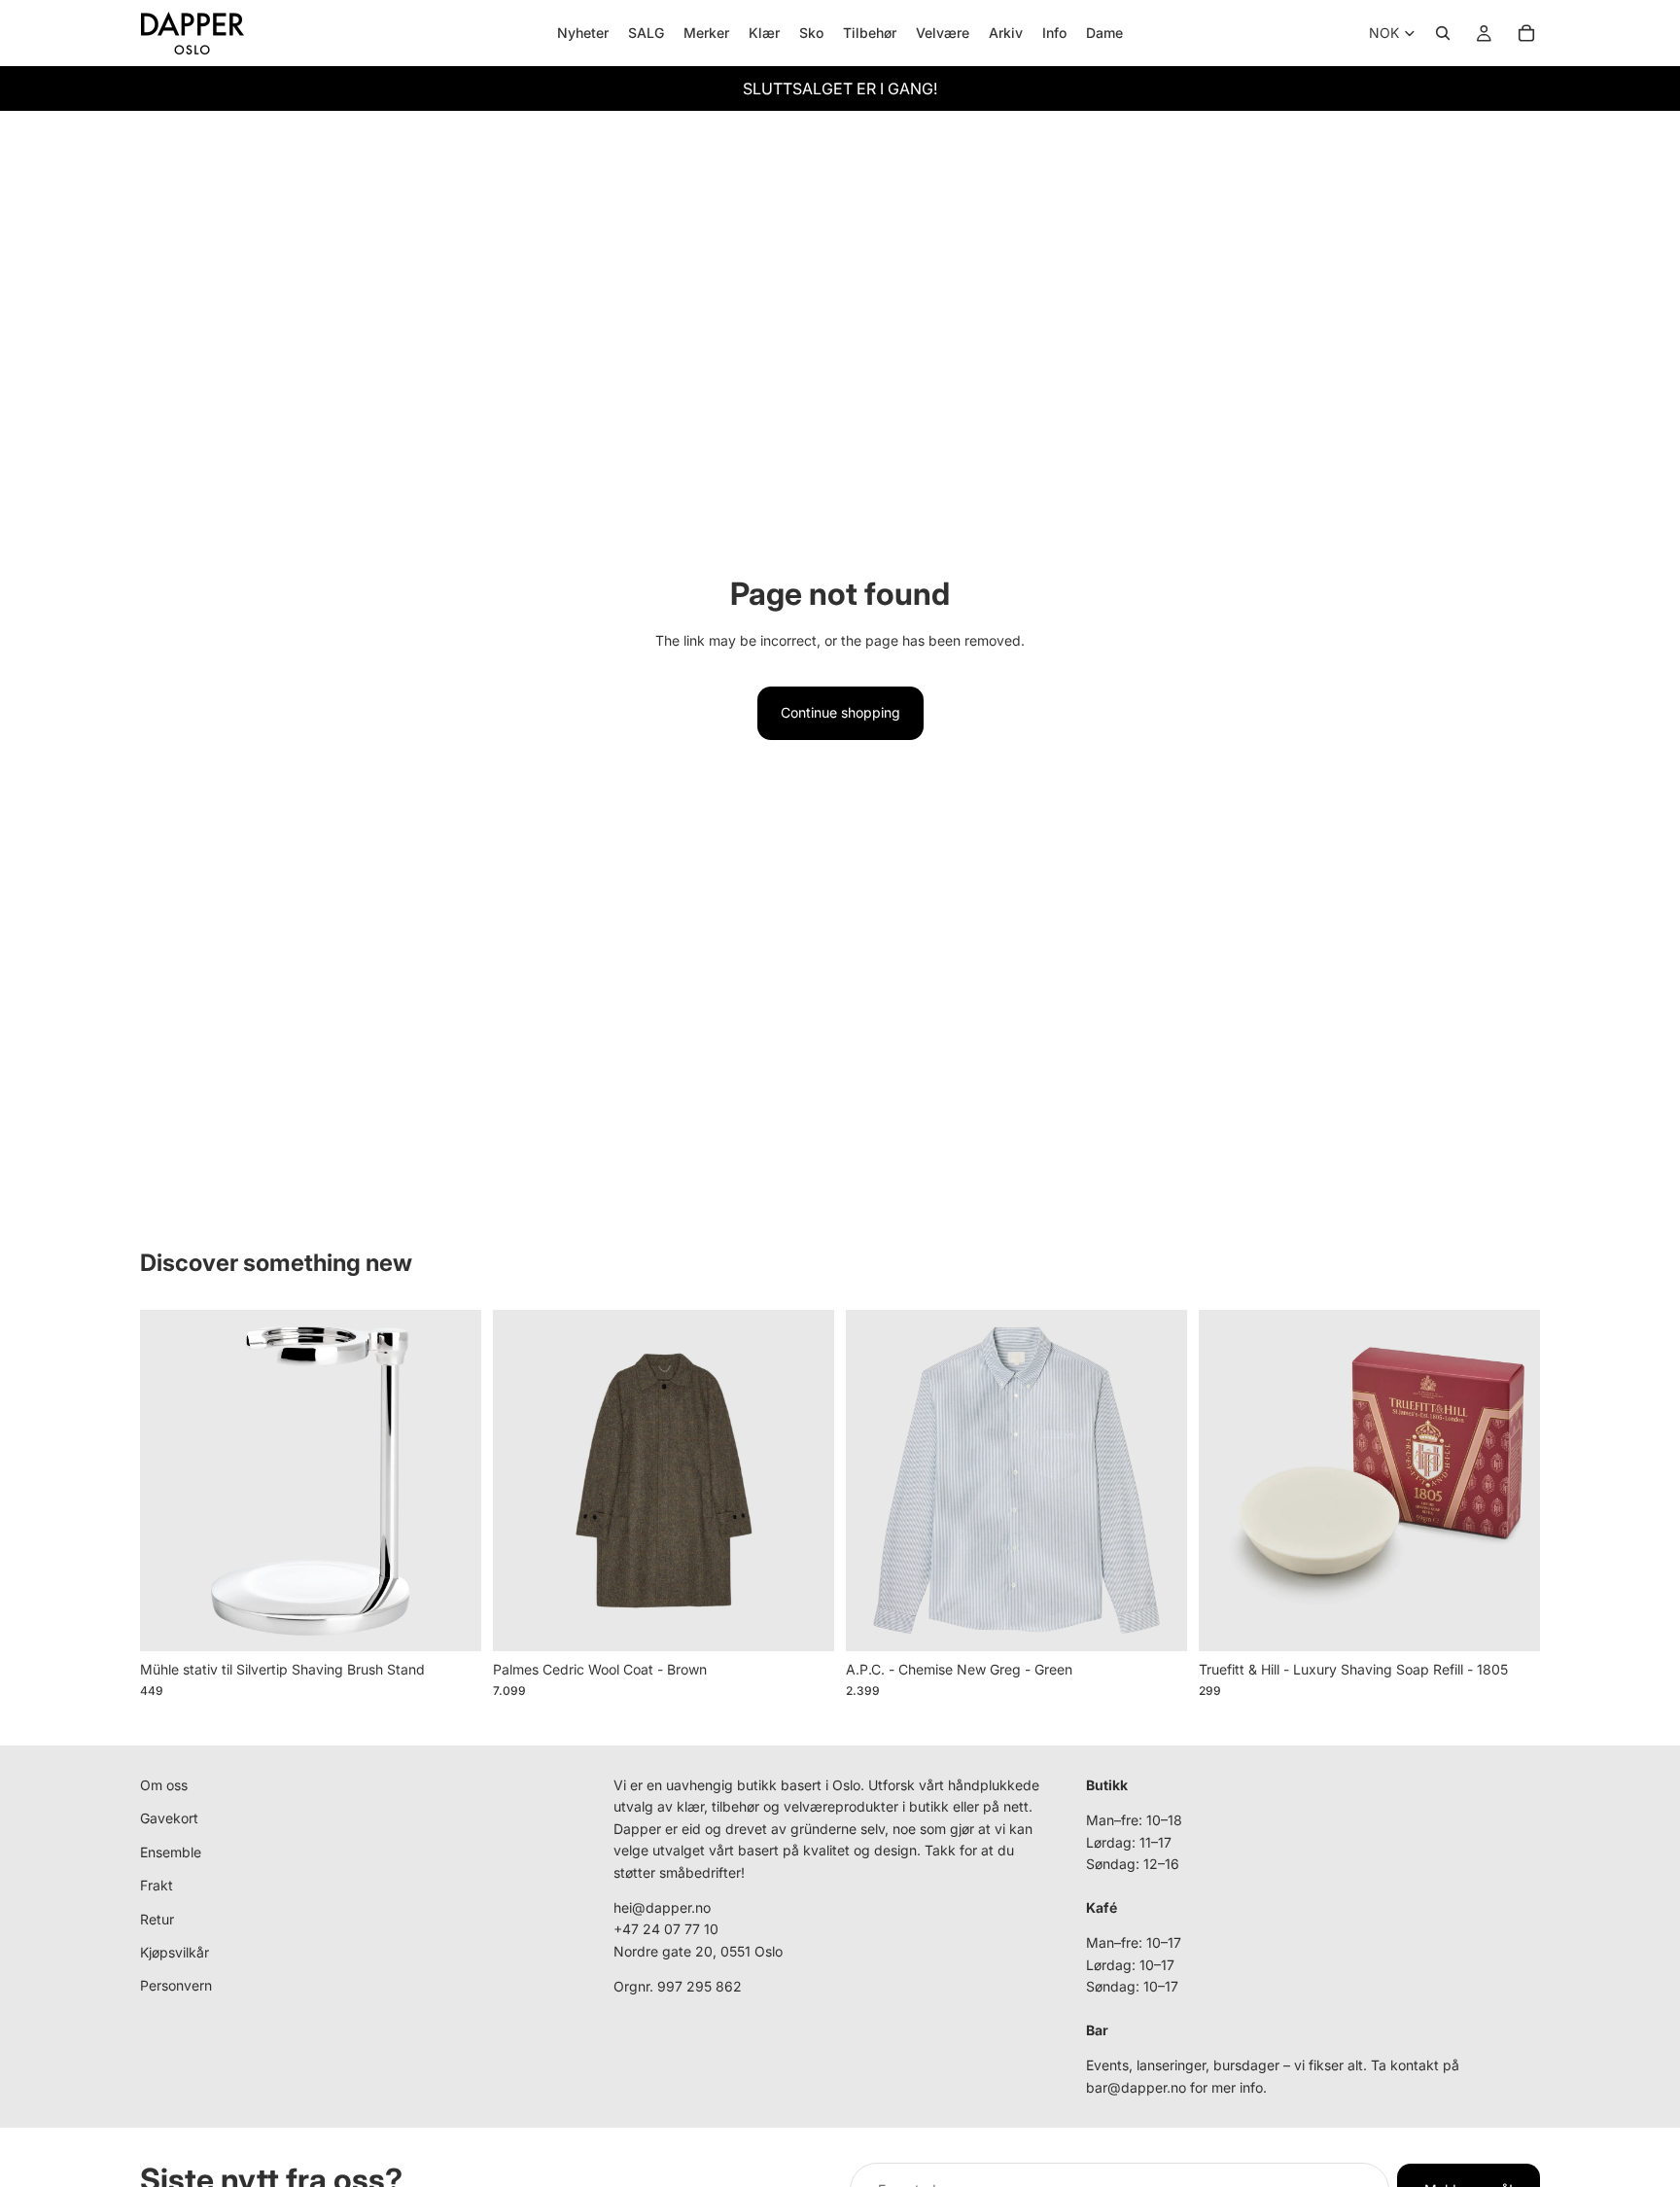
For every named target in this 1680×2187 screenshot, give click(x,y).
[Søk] (1443, 33)
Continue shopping (840, 712)
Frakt (157, 1885)
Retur (157, 1918)
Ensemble (171, 1851)
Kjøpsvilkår (175, 1952)
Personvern (176, 1985)
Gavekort (169, 1818)
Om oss (164, 1785)
